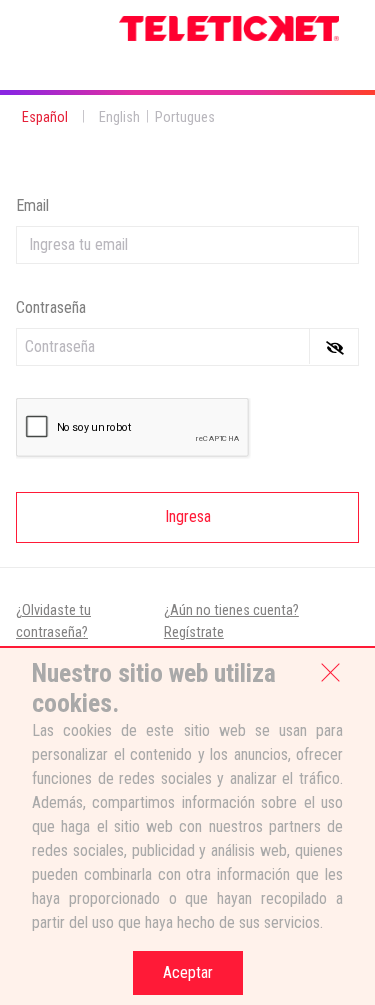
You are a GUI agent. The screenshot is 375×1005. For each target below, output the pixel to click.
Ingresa (188, 516)
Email (32, 205)
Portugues (185, 117)
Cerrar (331, 671)
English (119, 117)
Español (45, 117)
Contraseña (51, 307)
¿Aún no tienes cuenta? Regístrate (231, 621)
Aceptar (188, 972)
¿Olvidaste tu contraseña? (53, 621)
